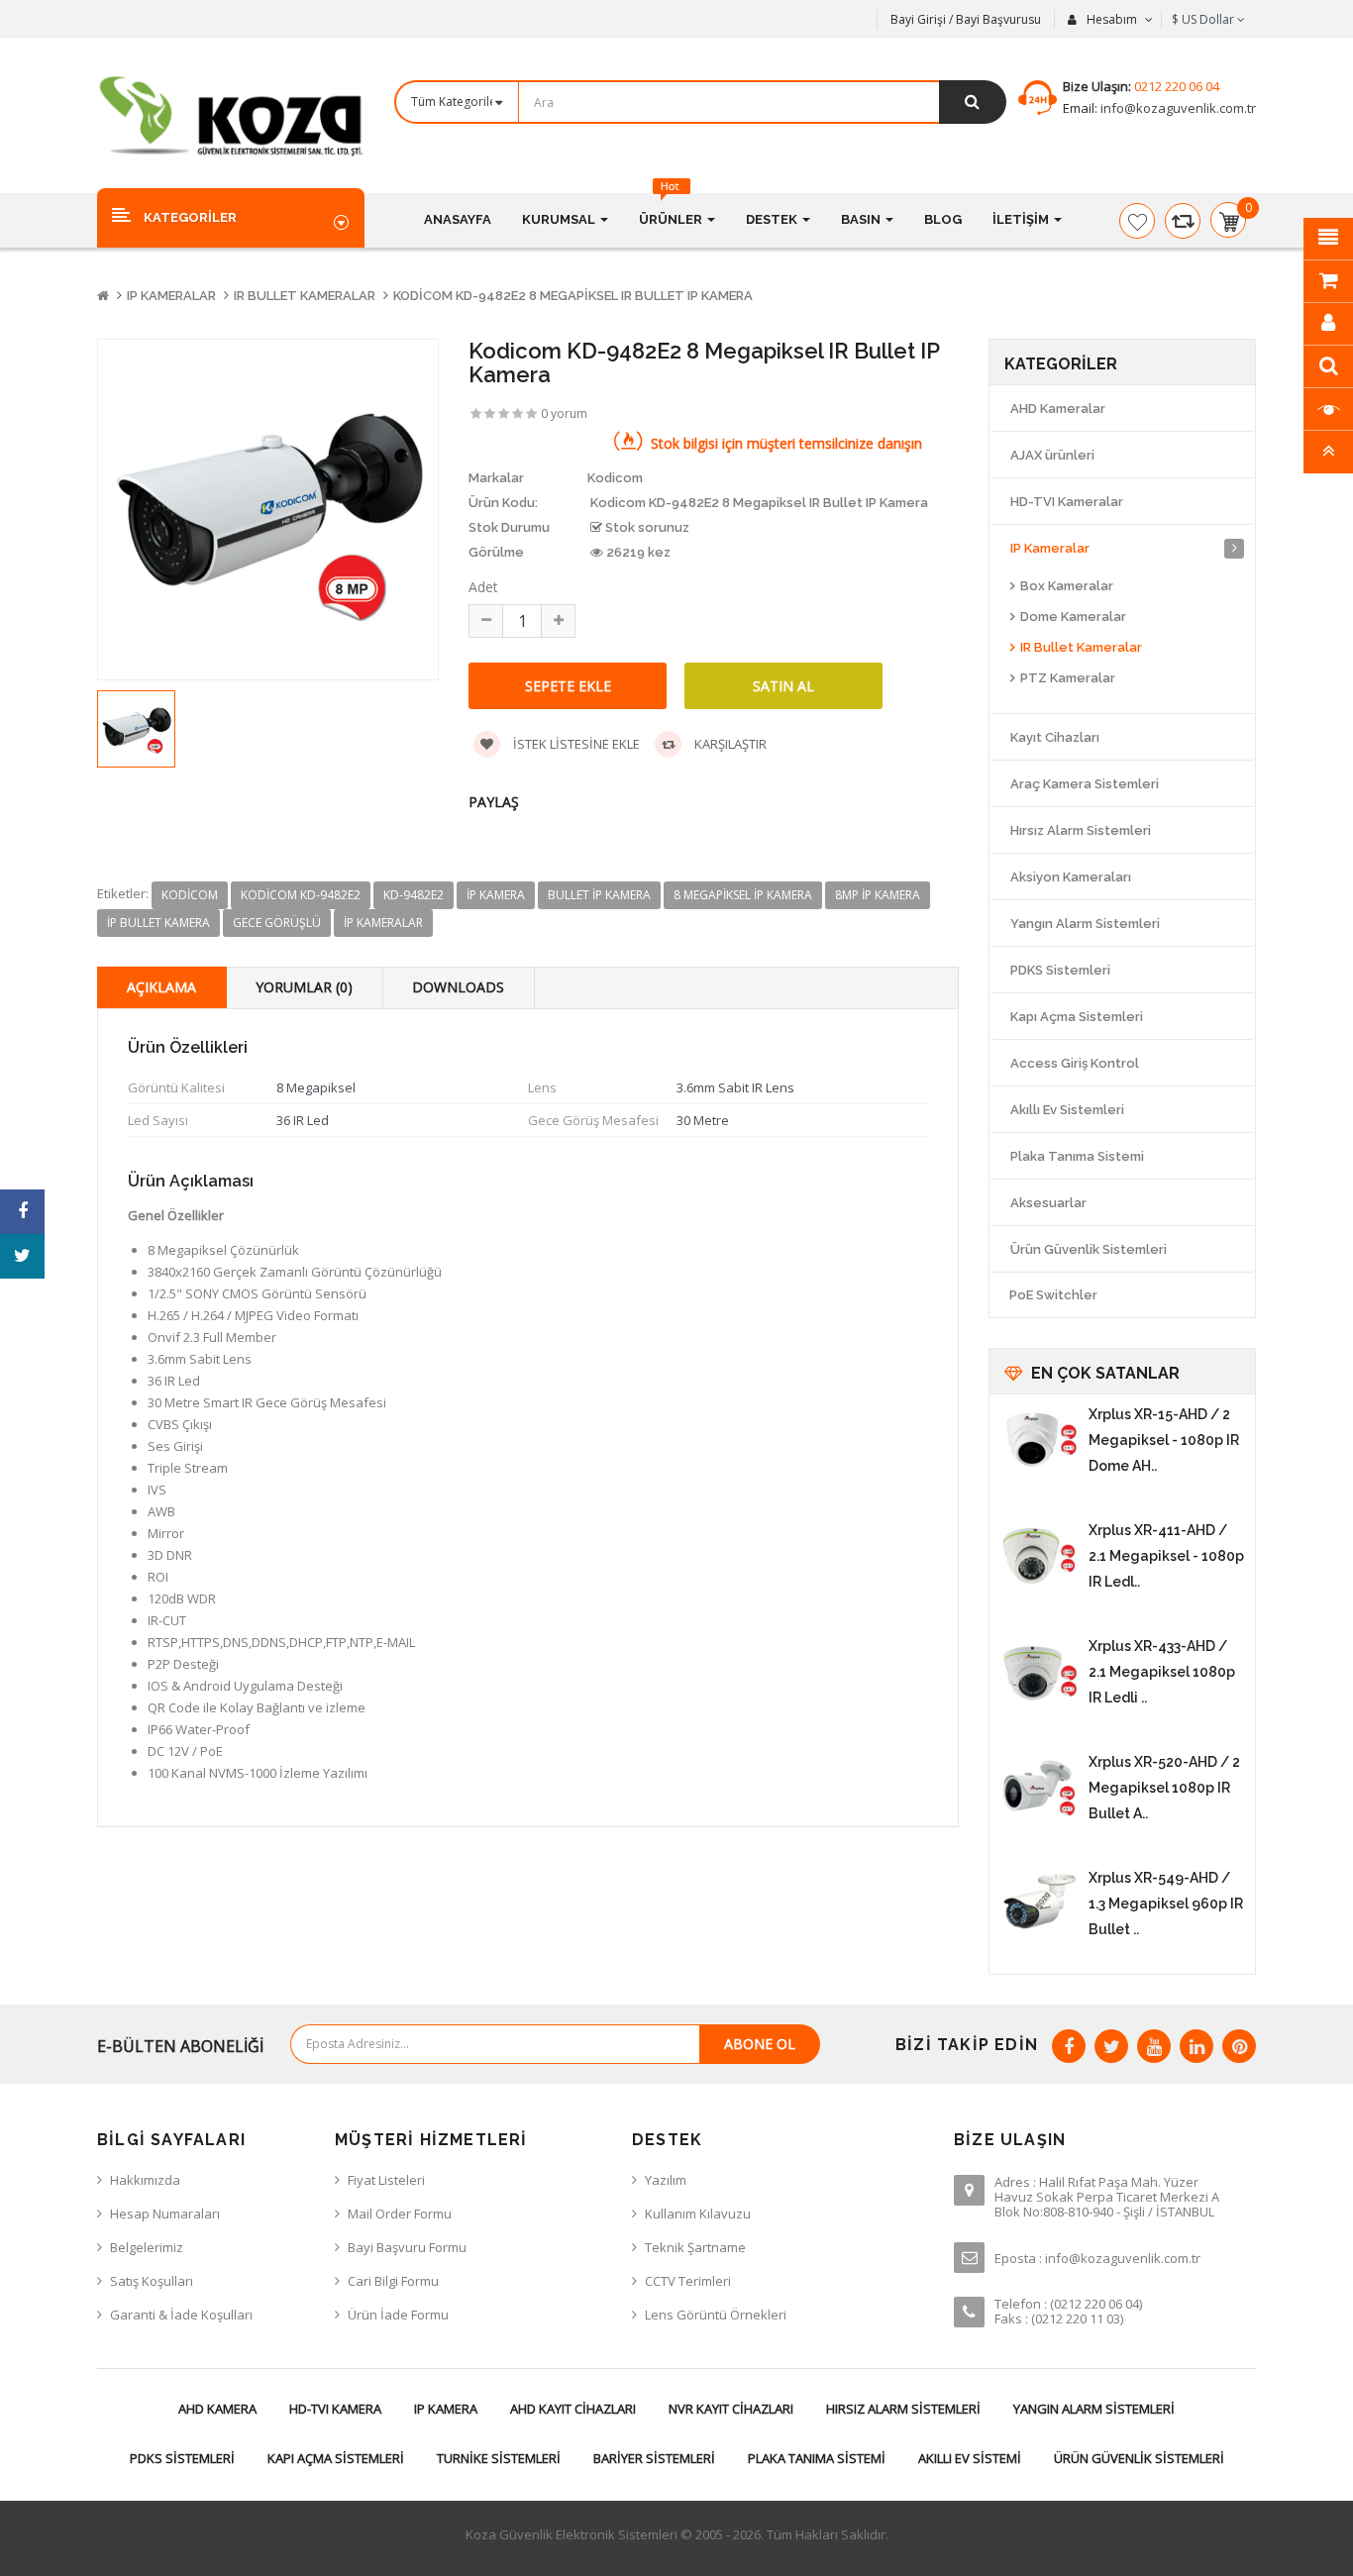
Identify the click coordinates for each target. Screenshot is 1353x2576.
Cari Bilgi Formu (393, 2281)
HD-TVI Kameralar (1067, 502)
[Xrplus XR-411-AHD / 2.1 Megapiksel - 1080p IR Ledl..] (1039, 1557)
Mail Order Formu (400, 2214)
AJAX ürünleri (1052, 455)
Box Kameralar (1067, 586)
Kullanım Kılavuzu (698, 2214)
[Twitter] (1111, 2046)
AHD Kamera (217, 2409)
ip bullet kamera (158, 923)
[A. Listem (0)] (1137, 221)
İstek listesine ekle (575, 744)
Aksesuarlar (1048, 1203)
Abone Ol (760, 2044)
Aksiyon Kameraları (1071, 877)
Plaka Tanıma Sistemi (1077, 1156)
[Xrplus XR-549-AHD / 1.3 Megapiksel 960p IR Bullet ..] (1039, 1905)
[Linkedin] (1197, 2046)
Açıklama (161, 987)
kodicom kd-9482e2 (301, 895)
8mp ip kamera (878, 895)
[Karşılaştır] (1183, 221)
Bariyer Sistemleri (654, 2458)
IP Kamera (446, 2409)
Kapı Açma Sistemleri (1077, 1017)
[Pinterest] (1239, 2046)
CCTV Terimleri (688, 2281)
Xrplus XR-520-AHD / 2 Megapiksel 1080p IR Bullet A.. (1164, 1788)
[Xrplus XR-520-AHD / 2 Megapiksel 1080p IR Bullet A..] (1039, 1789)
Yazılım (666, 2180)
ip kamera (496, 895)
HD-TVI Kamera (335, 2409)
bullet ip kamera (599, 895)
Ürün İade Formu (398, 2315)
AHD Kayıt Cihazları (573, 2409)
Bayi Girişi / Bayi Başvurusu (966, 19)
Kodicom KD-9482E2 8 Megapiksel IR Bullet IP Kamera (573, 296)
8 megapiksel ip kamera (743, 895)
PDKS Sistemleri (1060, 970)
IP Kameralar (171, 296)
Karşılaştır (729, 744)
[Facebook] (1069, 2046)
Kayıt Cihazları (1055, 737)
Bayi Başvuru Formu (407, 2247)
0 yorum (564, 413)
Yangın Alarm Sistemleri (1085, 924)
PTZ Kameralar (1068, 678)
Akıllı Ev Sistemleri (1067, 1110)
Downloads (458, 987)
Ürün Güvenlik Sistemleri (1089, 1249)
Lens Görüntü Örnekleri (716, 2315)
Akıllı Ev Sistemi (970, 2458)
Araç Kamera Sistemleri (1085, 784)
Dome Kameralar (1073, 617)
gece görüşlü (277, 923)
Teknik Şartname (695, 2247)
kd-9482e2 (414, 895)
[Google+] (1154, 2046)
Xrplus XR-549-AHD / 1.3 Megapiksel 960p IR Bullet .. (1166, 1904)
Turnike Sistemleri (499, 2458)
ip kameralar (383, 923)
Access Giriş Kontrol (1075, 1063)
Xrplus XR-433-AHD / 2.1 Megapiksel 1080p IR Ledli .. (1162, 1672)
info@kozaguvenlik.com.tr (1177, 108)
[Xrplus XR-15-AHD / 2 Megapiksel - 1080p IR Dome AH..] (1039, 1441)
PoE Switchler (1053, 1295)
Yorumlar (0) (304, 987)
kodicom (190, 895)
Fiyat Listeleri (386, 2180)
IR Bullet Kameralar (305, 296)
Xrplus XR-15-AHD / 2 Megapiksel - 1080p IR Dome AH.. (1164, 1440)
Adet (483, 587)
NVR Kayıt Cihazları (731, 2409)
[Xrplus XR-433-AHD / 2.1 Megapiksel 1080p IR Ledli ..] (1039, 1673)
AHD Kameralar (1058, 409)
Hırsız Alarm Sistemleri (1081, 830)
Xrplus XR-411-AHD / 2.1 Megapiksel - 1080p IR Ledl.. (1166, 1556)
